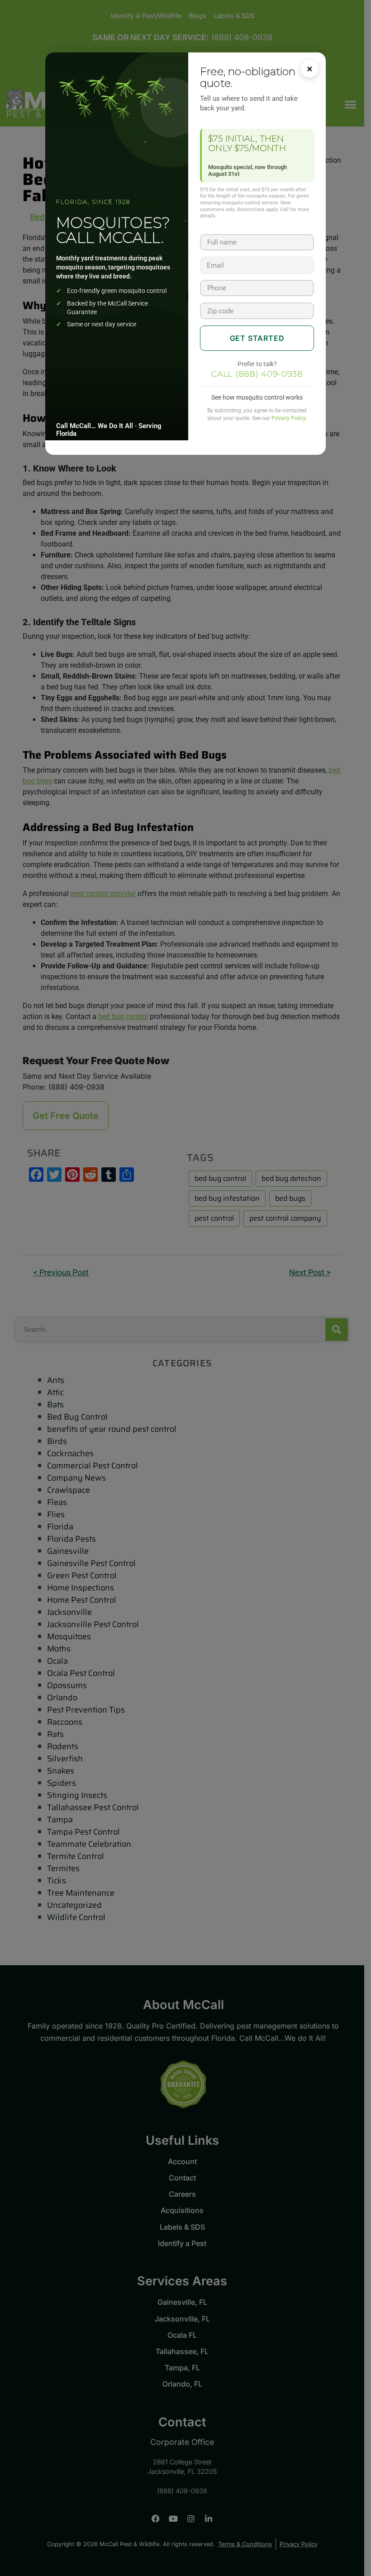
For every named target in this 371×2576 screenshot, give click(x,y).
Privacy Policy (288, 418)
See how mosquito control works (257, 397)
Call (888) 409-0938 (257, 374)
